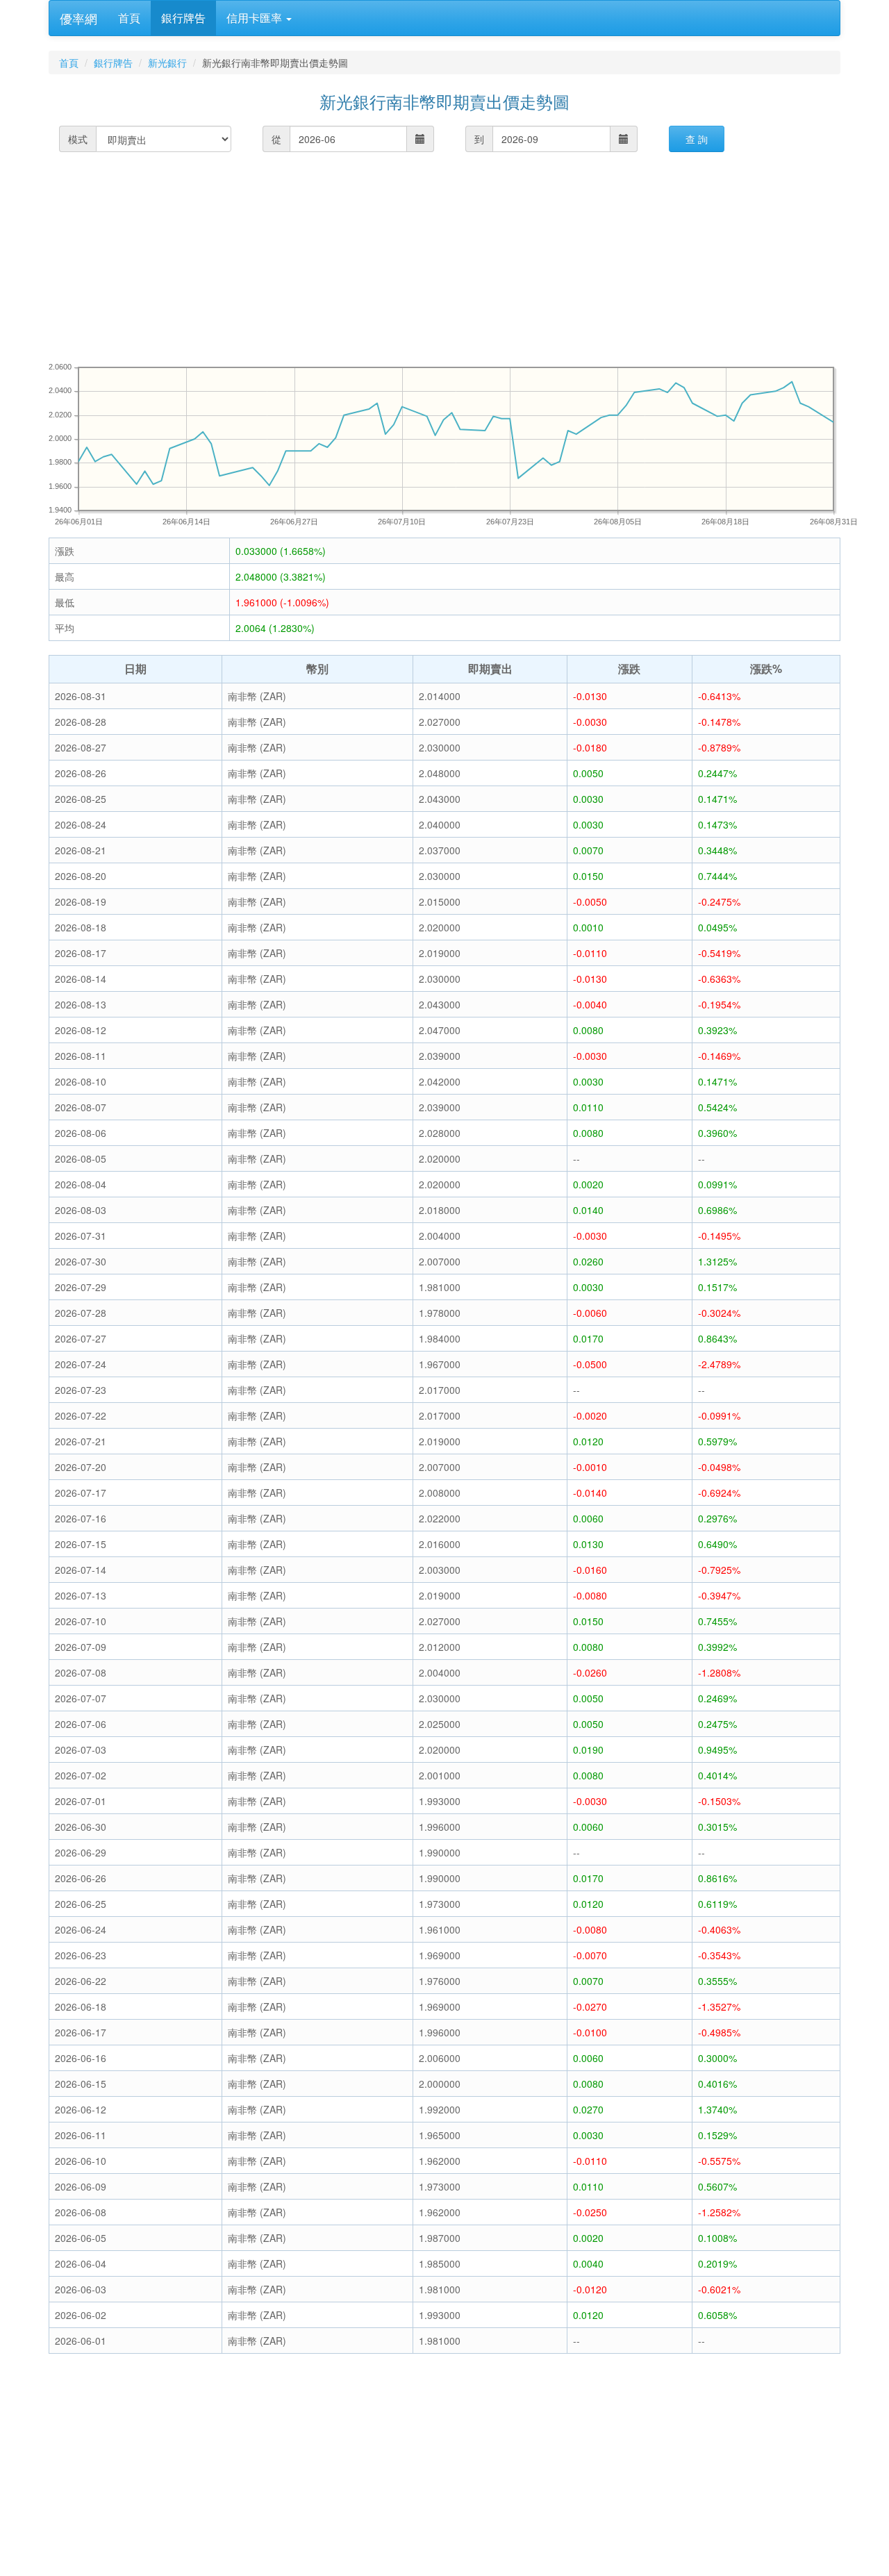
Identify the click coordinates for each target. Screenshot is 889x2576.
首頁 (129, 18)
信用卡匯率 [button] (256, 18)
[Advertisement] (465, 256)
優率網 (78, 18)
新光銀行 (167, 63)
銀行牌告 (183, 18)
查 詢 (697, 139)
